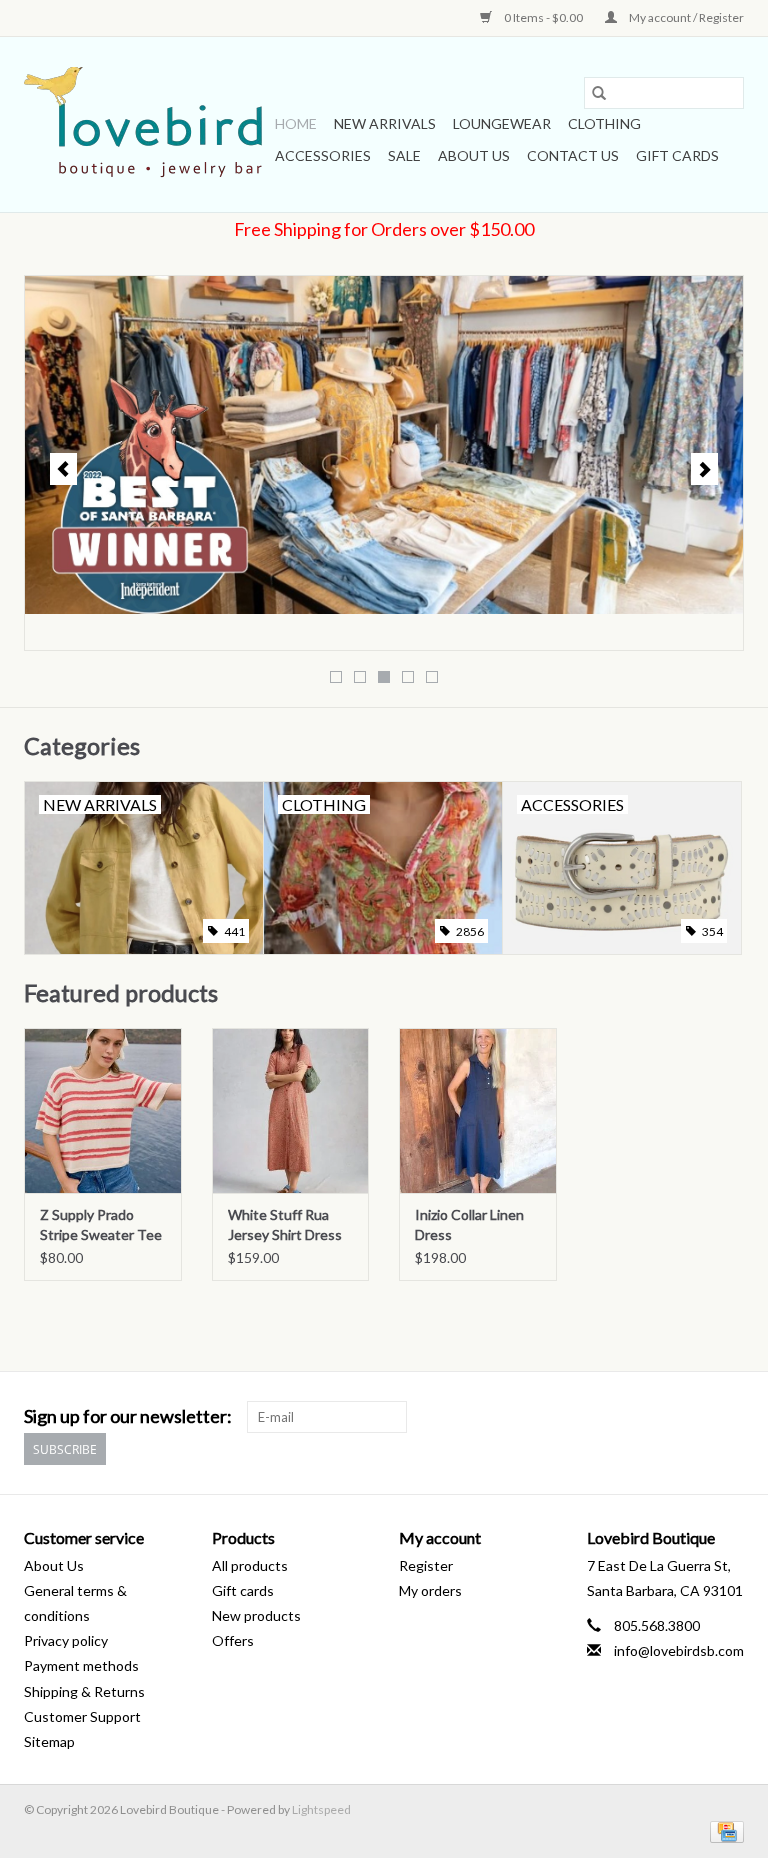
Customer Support (82, 1716)
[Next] (704, 469)
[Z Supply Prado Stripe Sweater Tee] (103, 1110)
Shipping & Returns (84, 1691)
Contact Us (573, 155)
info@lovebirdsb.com (679, 1650)
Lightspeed (321, 1809)
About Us (474, 155)
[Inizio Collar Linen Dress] (478, 1110)
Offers (233, 1640)
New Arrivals (385, 123)
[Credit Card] (723, 1830)
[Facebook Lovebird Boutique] (693, 1417)
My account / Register (685, 17)
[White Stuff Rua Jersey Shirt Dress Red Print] (291, 1110)
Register (426, 1565)
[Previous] (63, 469)
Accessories (323, 155)
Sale (404, 155)
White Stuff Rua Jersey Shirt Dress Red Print (285, 1225)
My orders (430, 1590)
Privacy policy (66, 1640)
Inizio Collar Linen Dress (469, 1224)
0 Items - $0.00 (543, 17)
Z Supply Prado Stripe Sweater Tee (101, 1224)
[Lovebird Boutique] (146, 124)
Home (296, 123)
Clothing (604, 123)
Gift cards (677, 155)
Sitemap (49, 1741)
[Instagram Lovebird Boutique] (728, 1417)
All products (250, 1565)
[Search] (599, 93)
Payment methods (81, 1665)
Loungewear (502, 123)
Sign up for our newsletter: (128, 1416)
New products (256, 1615)
